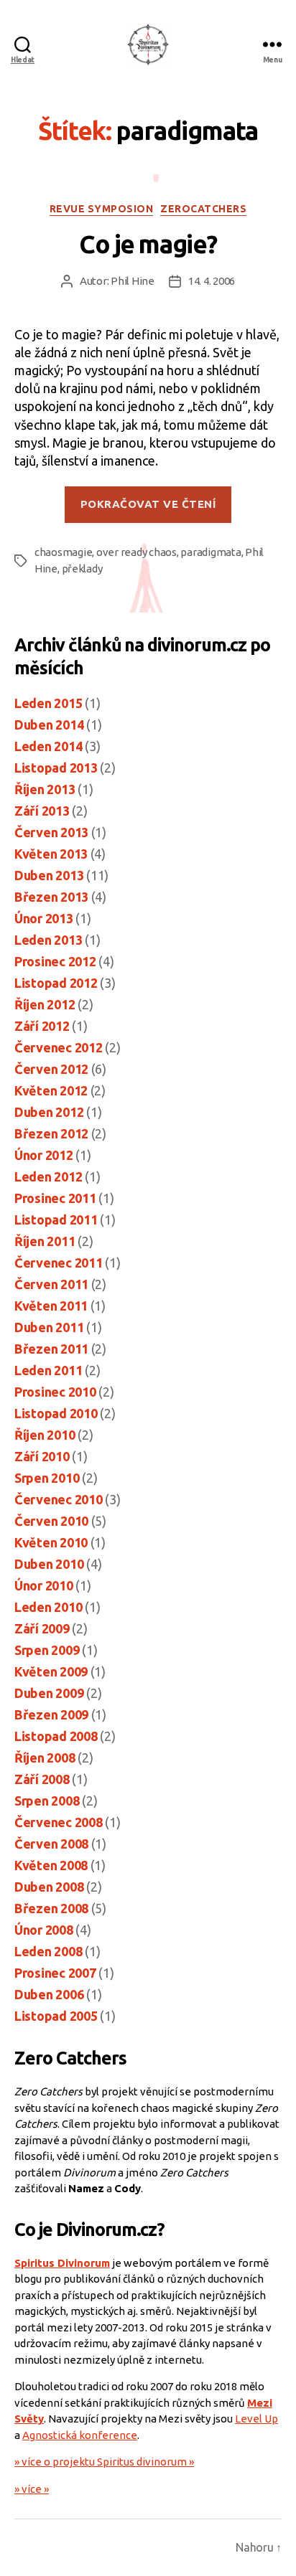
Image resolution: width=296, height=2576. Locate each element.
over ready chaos (137, 552)
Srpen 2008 (47, 1801)
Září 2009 (42, 1628)
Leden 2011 (48, 1370)
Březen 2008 (51, 1908)
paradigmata (211, 552)
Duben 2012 (49, 1112)
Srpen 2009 (47, 1650)
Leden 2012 (48, 1176)
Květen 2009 (51, 1671)
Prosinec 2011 (55, 1198)
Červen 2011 (51, 1284)
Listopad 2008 (56, 1736)
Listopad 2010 (56, 1413)
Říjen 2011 (45, 1241)
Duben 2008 (49, 1887)
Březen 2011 (51, 1349)
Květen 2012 (51, 1090)
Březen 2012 (51, 1133)
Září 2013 (42, 811)
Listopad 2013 (56, 768)
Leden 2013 (48, 940)
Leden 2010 (48, 1607)
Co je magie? (148, 244)
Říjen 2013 (45, 789)
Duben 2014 (49, 725)
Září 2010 (42, 1456)
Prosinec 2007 (55, 1973)
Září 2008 (42, 1779)
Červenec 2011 (59, 1263)
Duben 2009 (49, 1693)
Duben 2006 (49, 1994)
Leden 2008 (48, 1951)
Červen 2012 (51, 1069)
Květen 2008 (51, 1865)
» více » (32, 2489)
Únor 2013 (44, 918)
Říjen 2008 (45, 1758)
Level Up (256, 2419)
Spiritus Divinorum (62, 2263)
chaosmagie (63, 552)
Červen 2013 (51, 832)
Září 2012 (42, 1026)
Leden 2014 (48, 746)
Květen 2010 (51, 1542)
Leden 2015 (48, 703)
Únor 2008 (44, 1930)
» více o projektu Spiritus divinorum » (104, 2462)
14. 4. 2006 (212, 281)
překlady (82, 568)
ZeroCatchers (203, 209)
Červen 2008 (51, 1844)
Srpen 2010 (47, 1478)
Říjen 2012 (45, 1004)
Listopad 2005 (56, 2016)
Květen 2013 (51, 854)
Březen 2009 (51, 1714)
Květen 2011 (51, 1306)
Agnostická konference (80, 2435)
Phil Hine (133, 281)
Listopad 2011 (56, 1219)
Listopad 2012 (56, 983)
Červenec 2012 (59, 1047)
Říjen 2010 (45, 1435)
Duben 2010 (49, 1564)
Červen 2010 (51, 1521)
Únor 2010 (44, 1585)
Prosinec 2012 (55, 961)
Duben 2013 (49, 875)
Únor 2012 (44, 1155)
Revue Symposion (102, 209)
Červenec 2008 (59, 1822)
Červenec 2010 (59, 1499)
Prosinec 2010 (55, 1392)
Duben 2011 (49, 1327)
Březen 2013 (51, 897)
